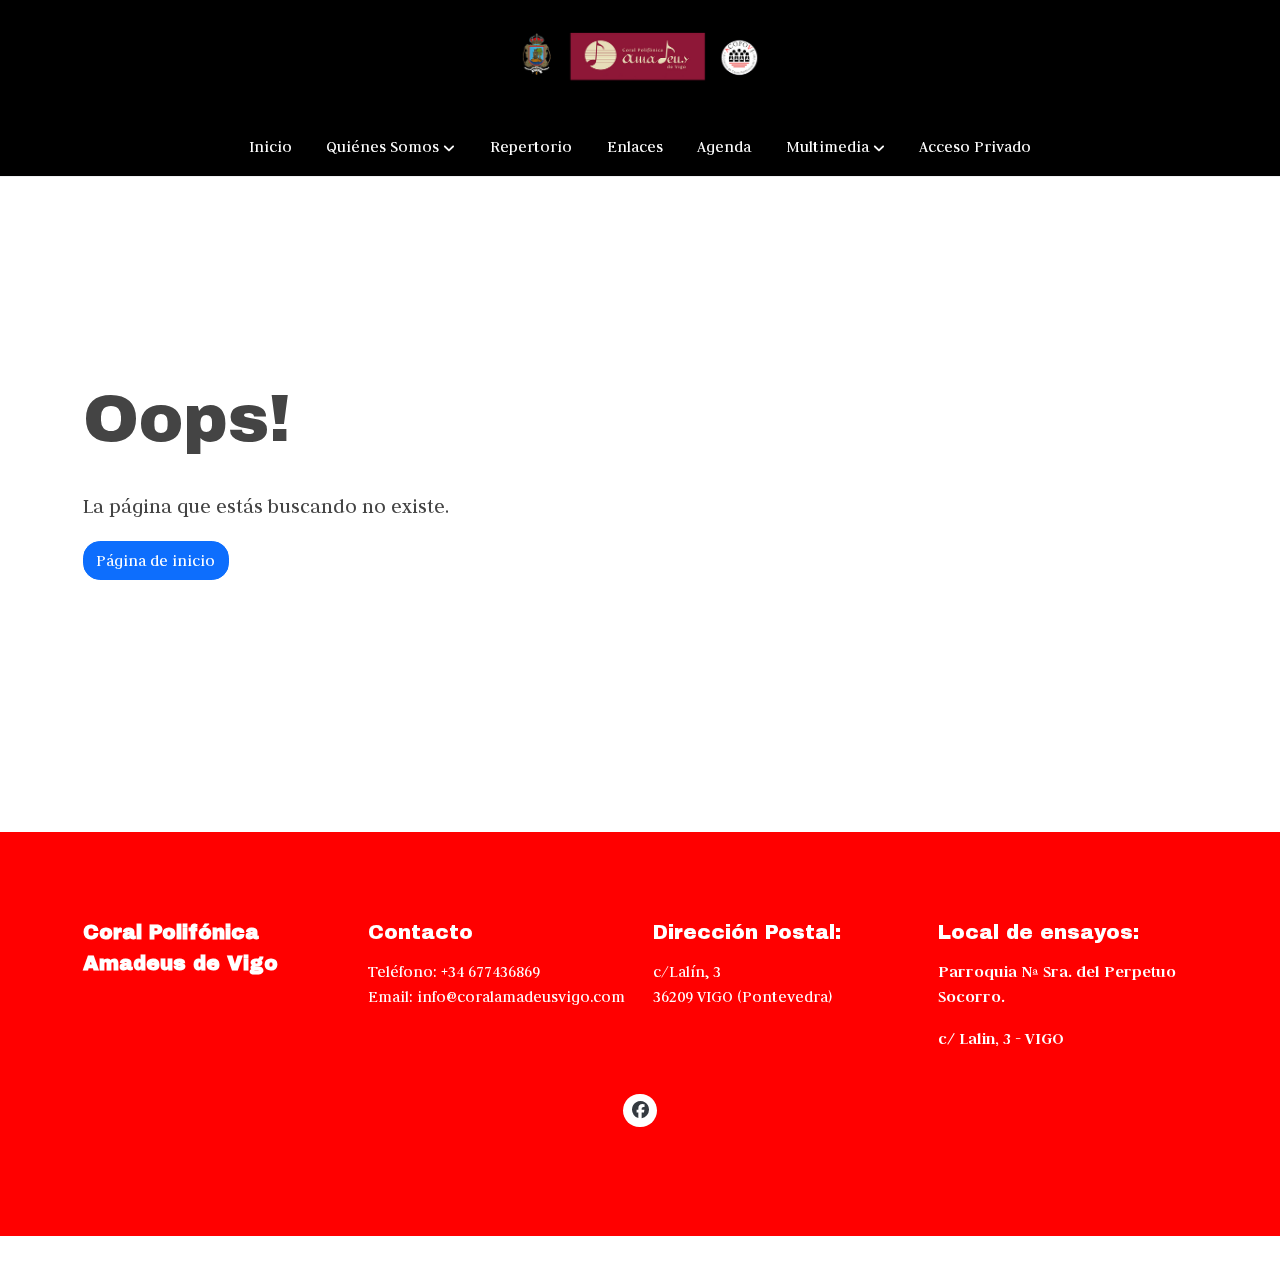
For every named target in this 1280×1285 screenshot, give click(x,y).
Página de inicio (155, 560)
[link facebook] (640, 1108)
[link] (640, 58)
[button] (390, 146)
